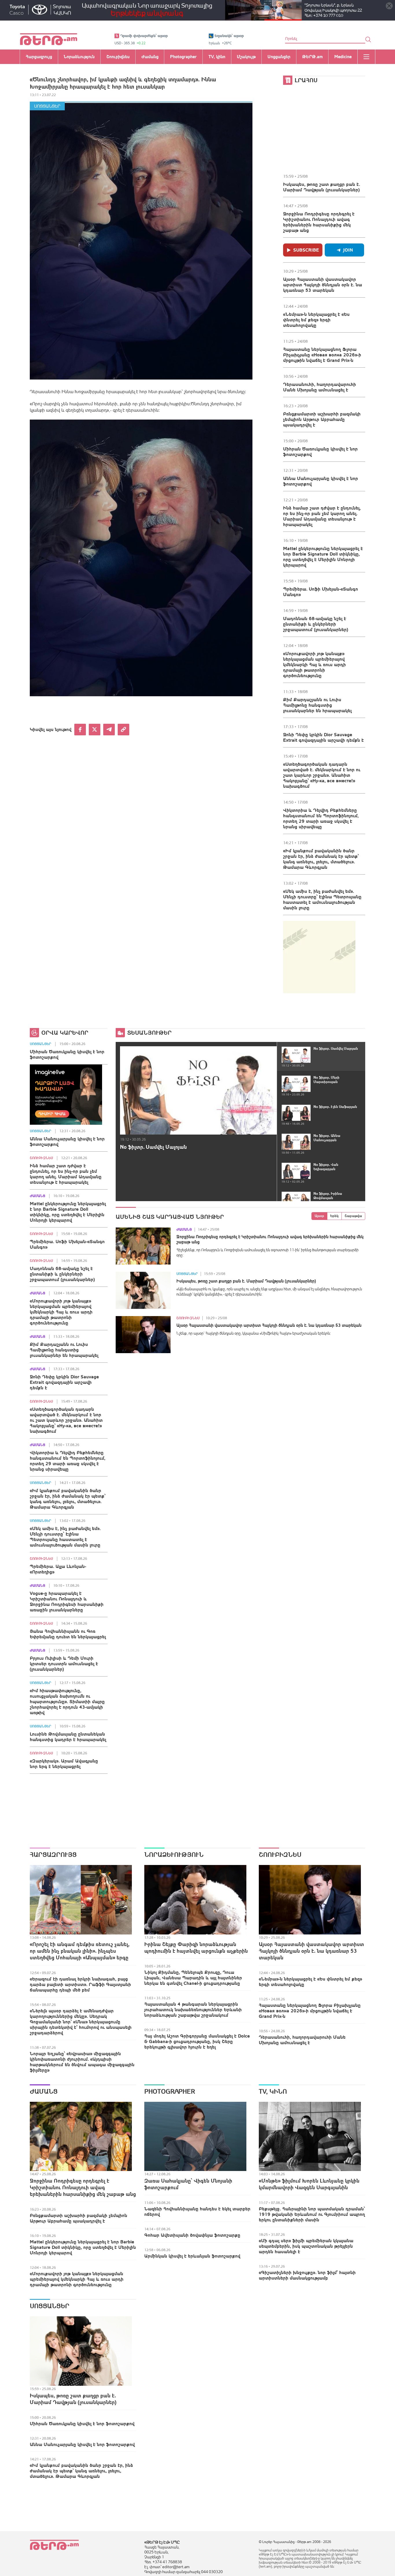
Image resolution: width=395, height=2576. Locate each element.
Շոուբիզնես (41, 1158)
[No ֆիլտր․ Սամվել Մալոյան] (198, 1090)
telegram (109, 730)
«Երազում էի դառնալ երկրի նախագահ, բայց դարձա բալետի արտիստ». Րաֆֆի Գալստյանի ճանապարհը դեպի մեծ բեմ (80, 1984)
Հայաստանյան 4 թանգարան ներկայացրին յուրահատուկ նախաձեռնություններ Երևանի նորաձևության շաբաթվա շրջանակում (193, 2009)
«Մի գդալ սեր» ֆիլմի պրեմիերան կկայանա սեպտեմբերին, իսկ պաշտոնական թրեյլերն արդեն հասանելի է (306, 2246)
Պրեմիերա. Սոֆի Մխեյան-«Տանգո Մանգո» (321, 592)
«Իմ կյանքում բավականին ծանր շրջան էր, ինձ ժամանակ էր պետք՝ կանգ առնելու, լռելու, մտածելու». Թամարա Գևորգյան (321, 859)
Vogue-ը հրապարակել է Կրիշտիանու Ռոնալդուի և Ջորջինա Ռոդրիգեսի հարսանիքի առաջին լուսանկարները (67, 1601)
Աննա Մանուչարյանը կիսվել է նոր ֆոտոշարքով (321, 481)
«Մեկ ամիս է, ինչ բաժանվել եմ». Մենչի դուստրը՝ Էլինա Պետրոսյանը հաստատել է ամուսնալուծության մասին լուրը (322, 899)
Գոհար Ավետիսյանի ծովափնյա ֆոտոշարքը (192, 2235)
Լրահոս (306, 80)
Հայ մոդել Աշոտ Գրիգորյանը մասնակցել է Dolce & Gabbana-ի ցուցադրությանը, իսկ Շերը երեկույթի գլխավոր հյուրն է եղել (197, 2041)
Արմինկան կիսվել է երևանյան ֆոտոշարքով (192, 2256)
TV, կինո (273, 2091)
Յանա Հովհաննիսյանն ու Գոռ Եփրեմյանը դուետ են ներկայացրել (68, 1634)
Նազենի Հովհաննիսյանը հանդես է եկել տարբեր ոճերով (197, 2211)
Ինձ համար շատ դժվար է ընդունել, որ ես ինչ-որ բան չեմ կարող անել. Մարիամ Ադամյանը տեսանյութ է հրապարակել (322, 516)
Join (348, 250)
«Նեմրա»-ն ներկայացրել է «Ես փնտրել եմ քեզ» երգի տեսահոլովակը (316, 320)
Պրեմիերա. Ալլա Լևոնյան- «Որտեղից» (58, 1569)
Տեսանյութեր (149, 1033)
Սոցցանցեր (47, 106)
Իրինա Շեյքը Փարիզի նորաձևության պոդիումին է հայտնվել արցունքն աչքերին (196, 1947)
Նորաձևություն (174, 1855)
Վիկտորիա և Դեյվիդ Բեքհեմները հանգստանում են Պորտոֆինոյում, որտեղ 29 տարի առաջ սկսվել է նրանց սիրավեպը (321, 818)
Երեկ (334, 1216)
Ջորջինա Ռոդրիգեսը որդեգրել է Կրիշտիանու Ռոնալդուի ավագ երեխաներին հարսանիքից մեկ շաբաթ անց (319, 222)
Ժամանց (37, 1196)
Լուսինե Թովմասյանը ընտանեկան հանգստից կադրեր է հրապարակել (68, 1737)
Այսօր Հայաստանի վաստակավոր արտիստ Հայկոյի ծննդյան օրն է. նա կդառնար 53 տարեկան (323, 285)
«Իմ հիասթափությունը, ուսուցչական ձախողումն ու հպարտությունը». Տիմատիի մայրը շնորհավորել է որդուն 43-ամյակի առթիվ (67, 1701)
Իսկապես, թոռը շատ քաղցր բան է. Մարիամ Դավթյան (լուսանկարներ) (322, 187)
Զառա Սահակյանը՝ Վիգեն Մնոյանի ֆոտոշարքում (188, 2184)
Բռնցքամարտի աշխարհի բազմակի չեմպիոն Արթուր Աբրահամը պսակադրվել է (322, 419)
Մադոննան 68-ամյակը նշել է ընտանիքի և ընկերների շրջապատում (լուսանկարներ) (316, 624)
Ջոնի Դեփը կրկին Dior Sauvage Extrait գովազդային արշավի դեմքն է (323, 737)
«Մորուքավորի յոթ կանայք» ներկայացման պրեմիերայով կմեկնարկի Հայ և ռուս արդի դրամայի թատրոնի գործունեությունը (314, 664)
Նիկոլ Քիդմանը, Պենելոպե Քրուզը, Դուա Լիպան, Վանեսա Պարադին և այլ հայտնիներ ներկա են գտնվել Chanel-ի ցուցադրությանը (193, 1978)
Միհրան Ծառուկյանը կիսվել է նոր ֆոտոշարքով (320, 451)
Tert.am (49, 39)
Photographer (170, 2091)
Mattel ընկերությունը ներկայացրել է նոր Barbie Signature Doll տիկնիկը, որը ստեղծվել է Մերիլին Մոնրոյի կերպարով (323, 557)
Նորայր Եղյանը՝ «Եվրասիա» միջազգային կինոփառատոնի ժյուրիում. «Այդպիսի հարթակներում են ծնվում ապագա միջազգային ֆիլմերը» (82, 2062)
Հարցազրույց (53, 1855)
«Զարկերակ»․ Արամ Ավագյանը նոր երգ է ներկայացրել (64, 1764)
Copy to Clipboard (123, 730)
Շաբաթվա (353, 1216)
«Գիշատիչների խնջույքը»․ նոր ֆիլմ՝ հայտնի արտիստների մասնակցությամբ (307, 2275)
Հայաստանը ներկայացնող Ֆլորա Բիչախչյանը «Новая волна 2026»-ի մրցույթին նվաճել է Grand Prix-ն (322, 355)
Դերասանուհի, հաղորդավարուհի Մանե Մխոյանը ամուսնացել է (320, 387)
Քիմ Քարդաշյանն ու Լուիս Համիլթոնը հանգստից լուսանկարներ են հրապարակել (317, 705)
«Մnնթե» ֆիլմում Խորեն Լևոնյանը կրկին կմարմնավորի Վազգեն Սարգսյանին (309, 2184)
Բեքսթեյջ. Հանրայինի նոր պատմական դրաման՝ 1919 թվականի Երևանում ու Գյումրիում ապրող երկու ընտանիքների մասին (312, 2214)
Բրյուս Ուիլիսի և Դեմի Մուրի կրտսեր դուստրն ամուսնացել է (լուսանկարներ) (64, 1663)
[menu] (366, 57)
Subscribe (306, 250)
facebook (80, 730)
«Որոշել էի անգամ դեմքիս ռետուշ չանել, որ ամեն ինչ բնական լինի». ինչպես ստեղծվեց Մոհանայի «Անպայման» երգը (80, 1951)
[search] (368, 39)
